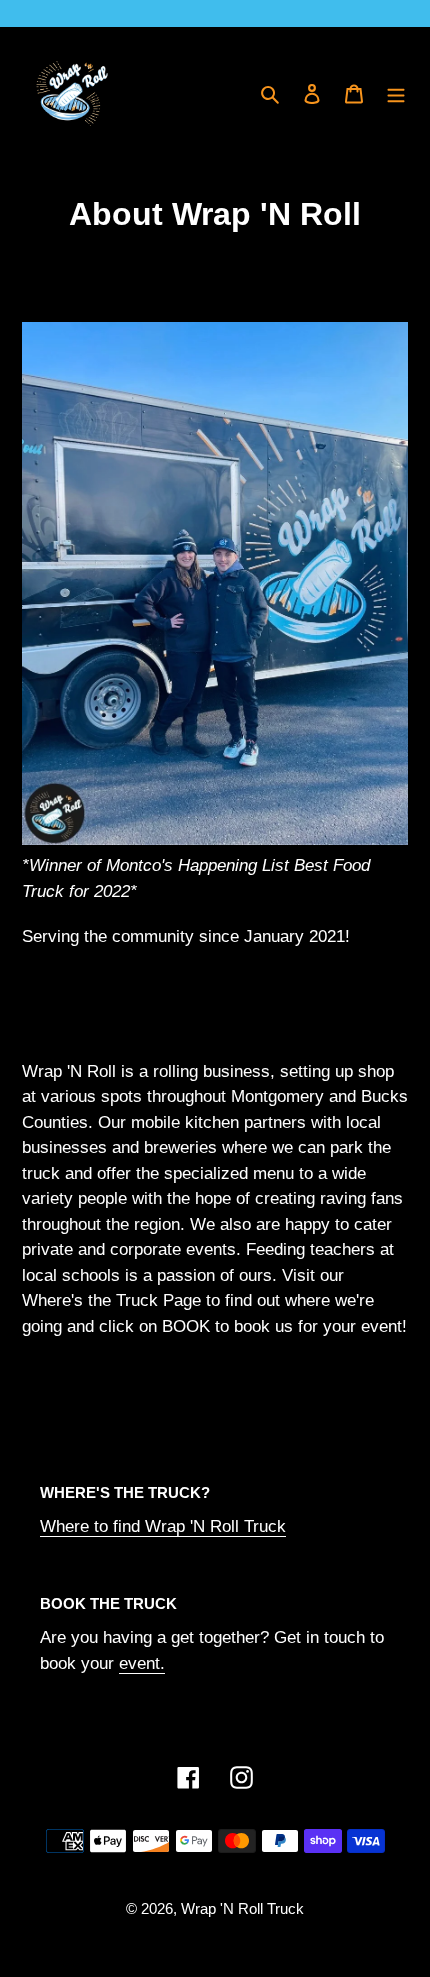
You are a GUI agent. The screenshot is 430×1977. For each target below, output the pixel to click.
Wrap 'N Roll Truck (242, 1908)
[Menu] (396, 93)
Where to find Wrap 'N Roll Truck (163, 1526)
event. (142, 1663)
